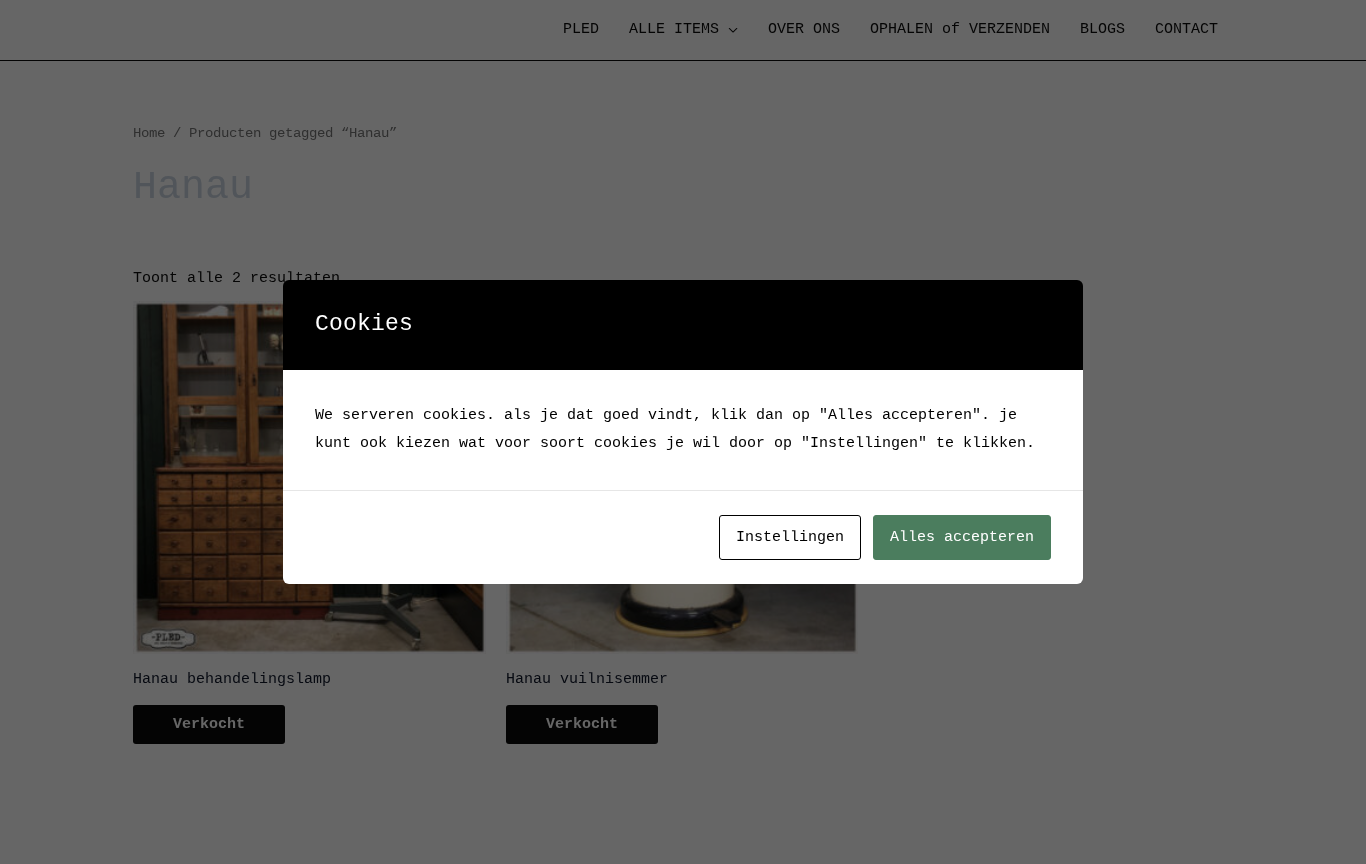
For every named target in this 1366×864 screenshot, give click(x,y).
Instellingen (790, 537)
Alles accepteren (962, 537)
